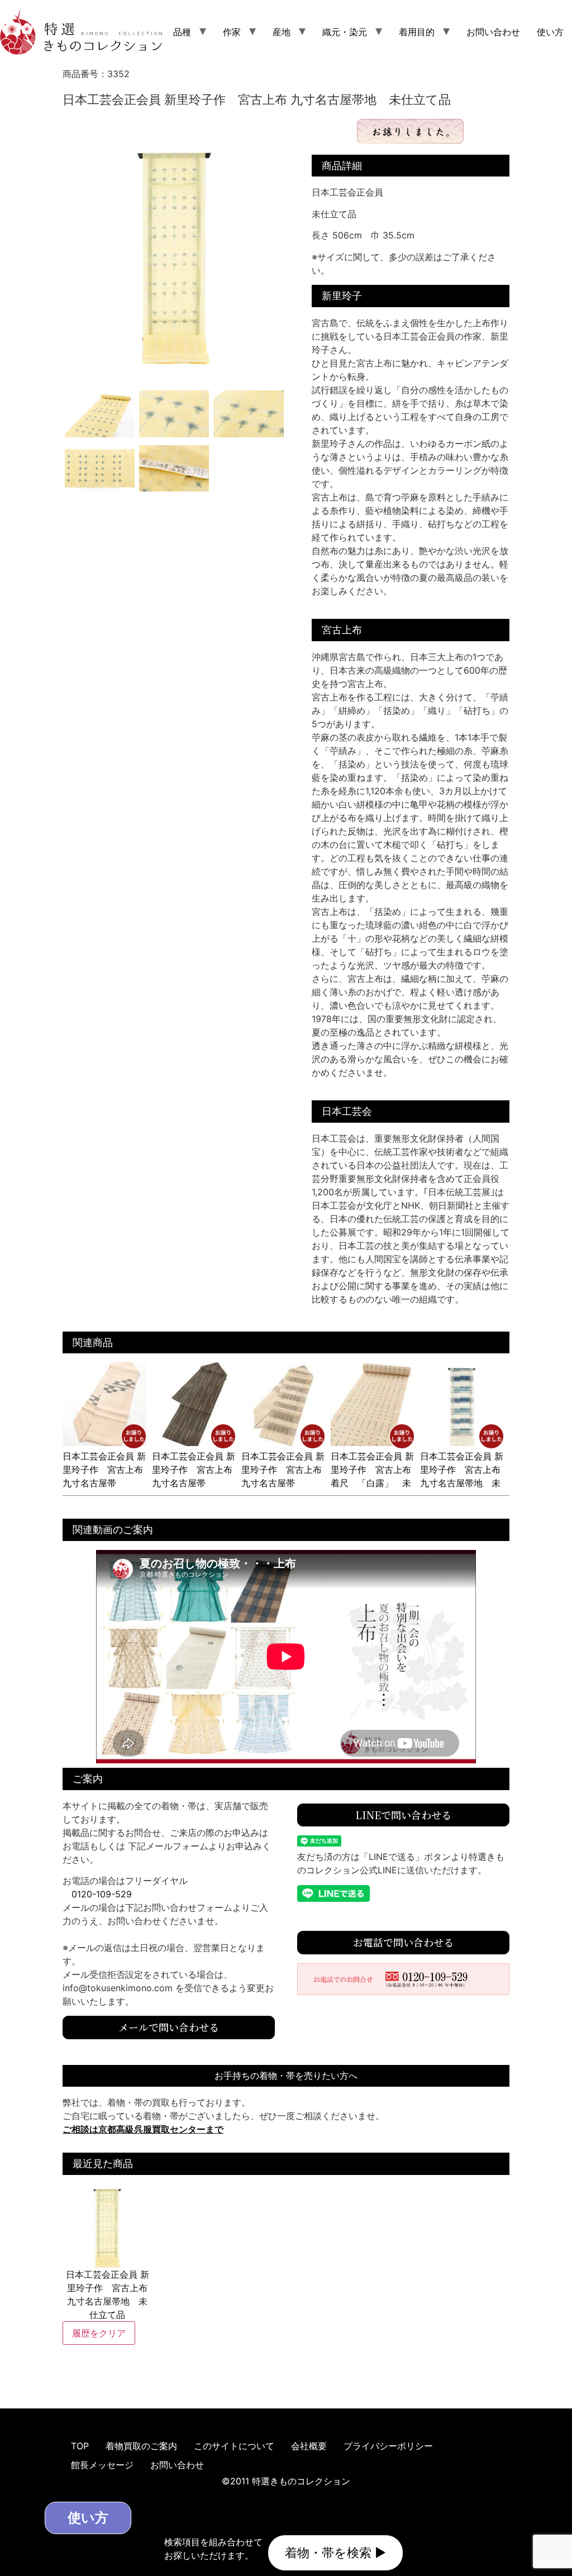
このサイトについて (234, 2446)
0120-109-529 (102, 1894)
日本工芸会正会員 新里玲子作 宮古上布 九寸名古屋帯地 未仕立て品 (462, 1476)
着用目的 (417, 32)
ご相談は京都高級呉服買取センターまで (143, 2129)
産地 (282, 32)
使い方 (550, 32)
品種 (182, 32)
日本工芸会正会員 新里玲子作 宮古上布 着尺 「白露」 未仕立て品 (372, 1476)
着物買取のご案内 (141, 2446)
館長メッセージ (102, 2465)
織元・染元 (345, 32)
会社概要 (309, 2446)
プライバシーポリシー (388, 2446)
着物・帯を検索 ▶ (335, 2553)
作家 (232, 32)
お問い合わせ (493, 32)
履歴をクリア (99, 2333)
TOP (80, 2446)
